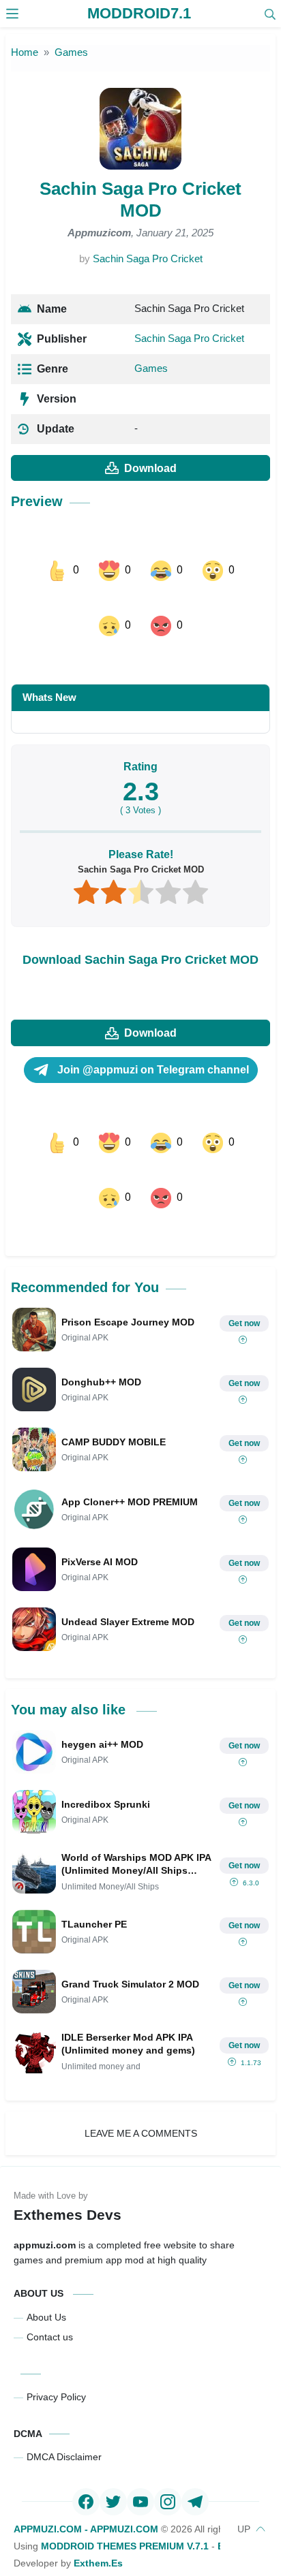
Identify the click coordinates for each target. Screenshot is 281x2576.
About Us (46, 2263)
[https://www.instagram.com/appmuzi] (168, 2447)
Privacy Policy (56, 2342)
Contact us (50, 2282)
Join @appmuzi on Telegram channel (152, 1042)
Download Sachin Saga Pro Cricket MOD (140, 932)
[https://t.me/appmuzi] (195, 2447)
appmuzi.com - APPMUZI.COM (86, 2475)
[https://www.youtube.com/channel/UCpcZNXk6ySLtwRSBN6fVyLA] (140, 2447)
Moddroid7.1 (139, 13)
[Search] (270, 14)
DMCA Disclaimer (64, 2402)
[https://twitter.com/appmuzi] (113, 2447)
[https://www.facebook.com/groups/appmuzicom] (86, 2447)
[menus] (12, 14)
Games (151, 368)
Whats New (49, 670)
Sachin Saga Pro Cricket (148, 258)
